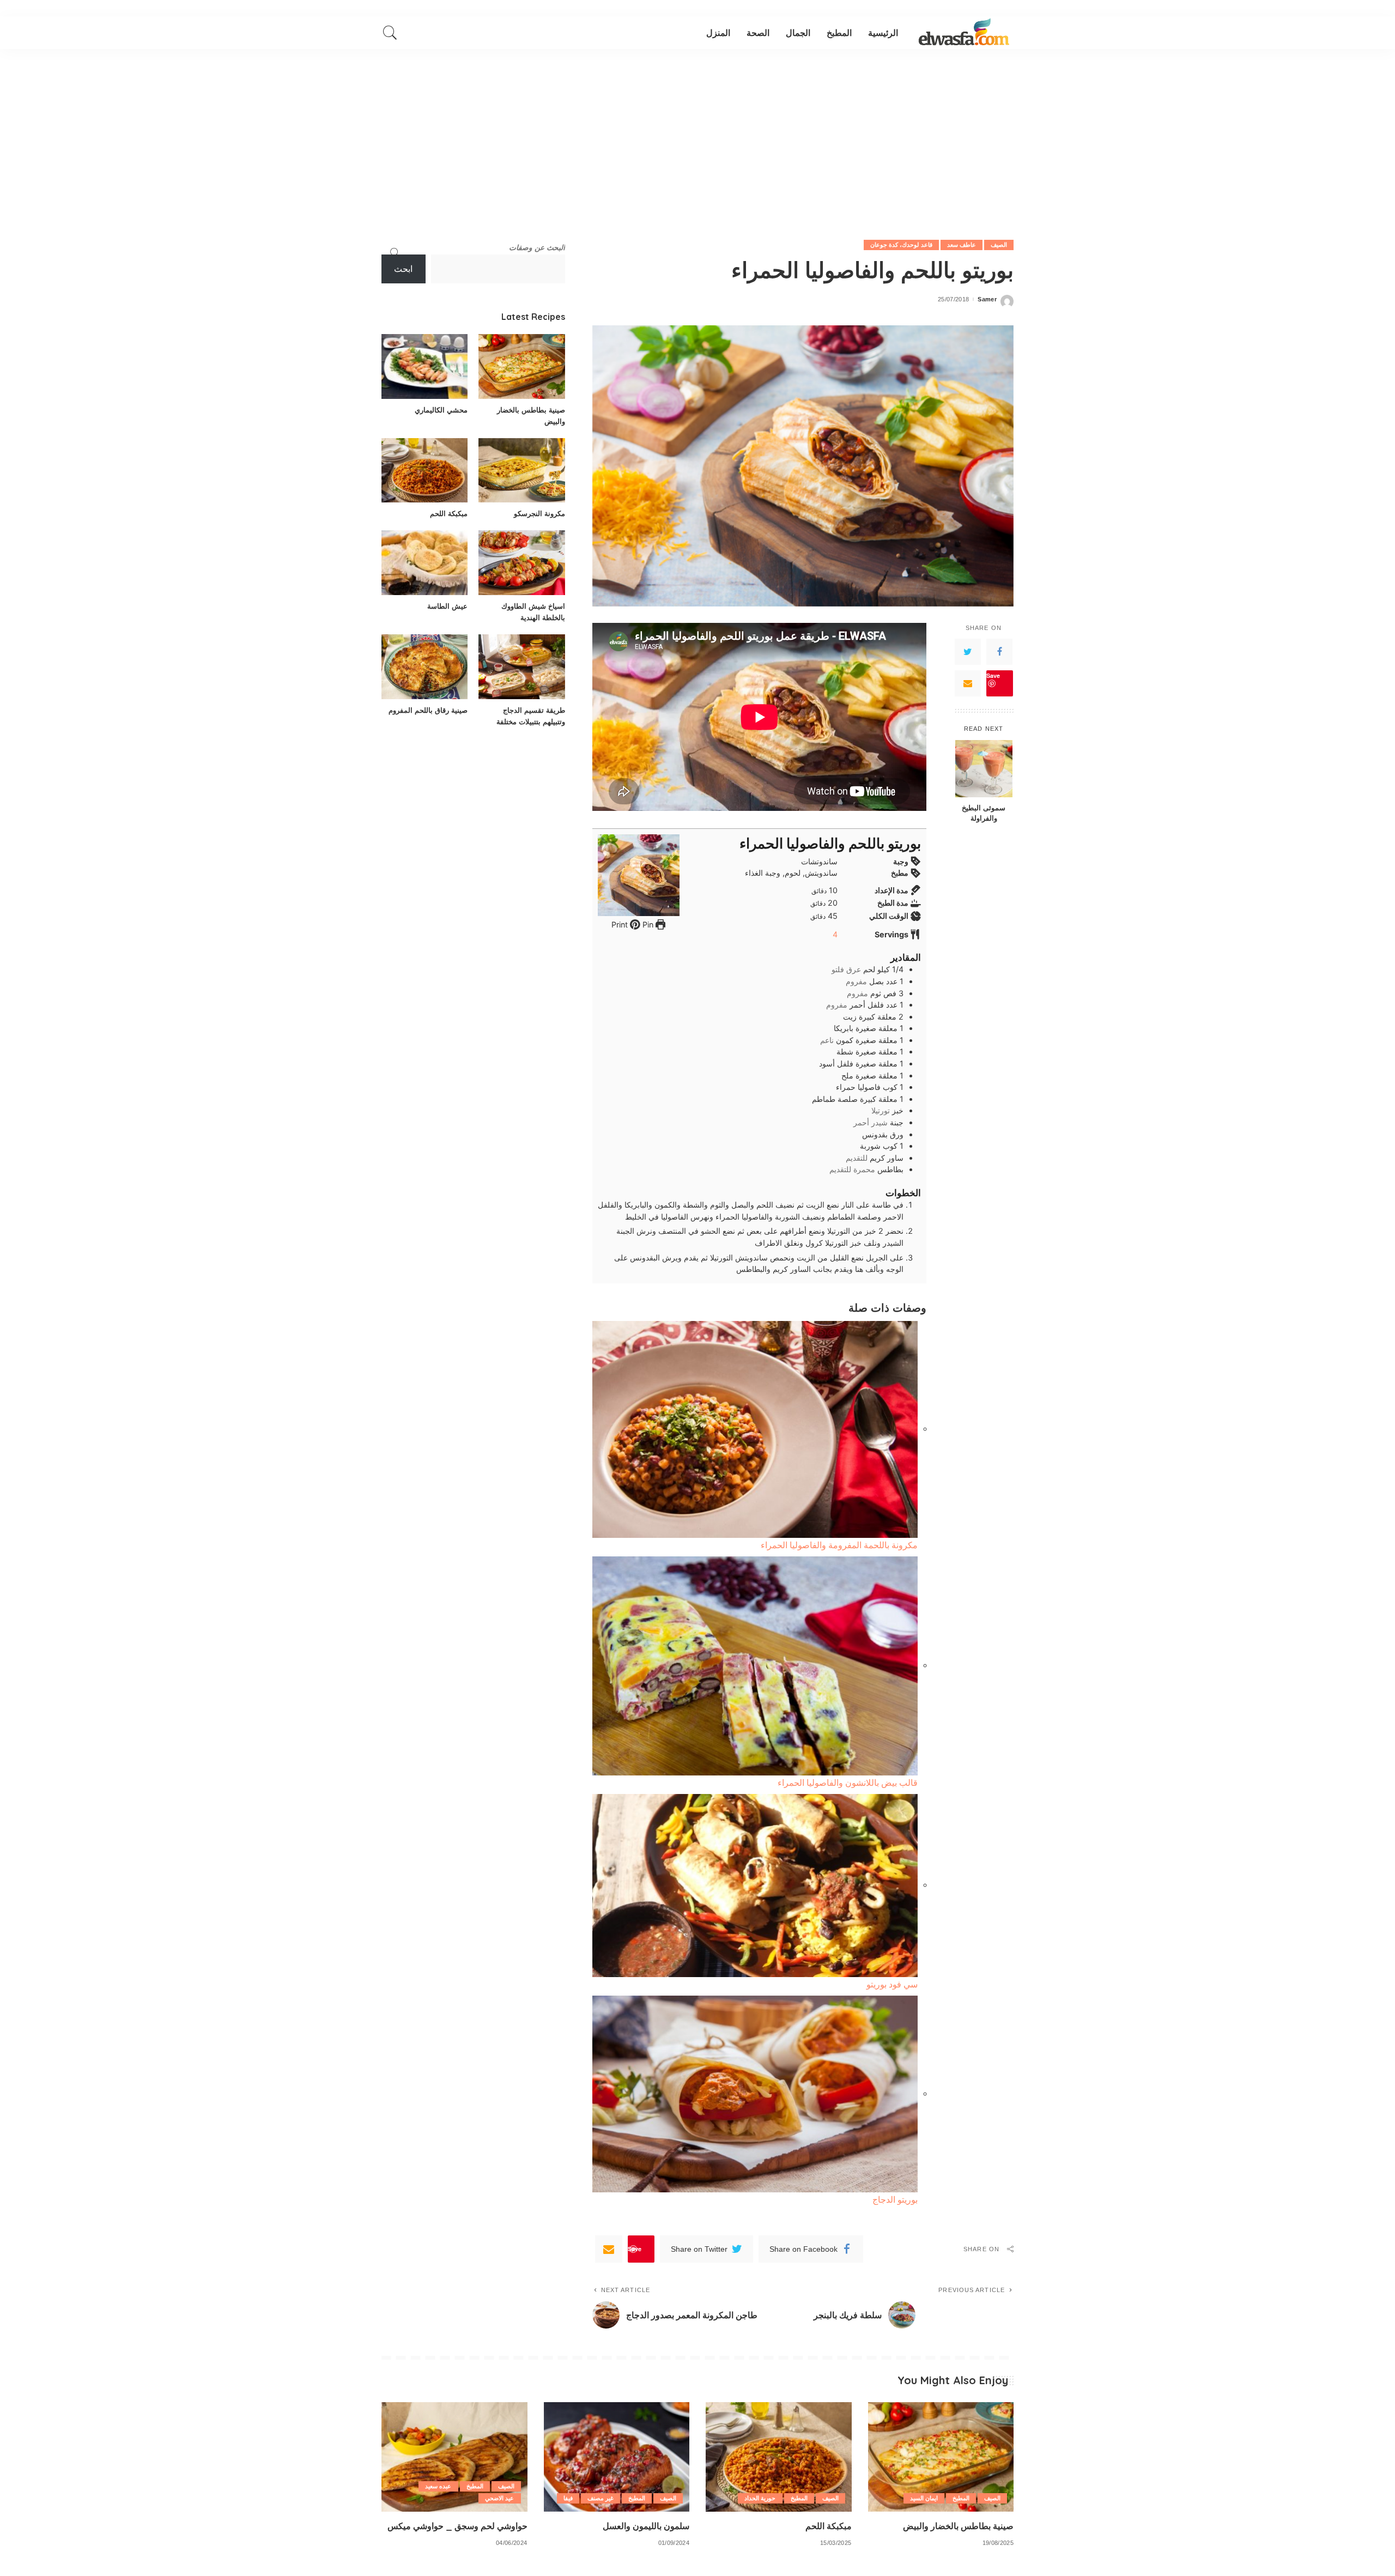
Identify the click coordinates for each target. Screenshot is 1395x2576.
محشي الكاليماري (441, 410)
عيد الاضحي (499, 2498)
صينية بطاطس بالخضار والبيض (958, 2526)
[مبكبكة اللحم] (424, 471)
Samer (987, 299)
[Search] (390, 33)
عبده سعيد (438, 2486)
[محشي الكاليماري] (424, 366)
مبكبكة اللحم (449, 513)
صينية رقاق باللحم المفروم (428, 710)
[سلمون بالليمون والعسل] (617, 2457)
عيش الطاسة (447, 606)
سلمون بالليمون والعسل (646, 2526)
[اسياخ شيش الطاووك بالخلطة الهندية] (521, 563)
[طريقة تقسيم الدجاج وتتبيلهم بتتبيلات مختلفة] (521, 667)
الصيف (999, 245)
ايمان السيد (924, 2498)
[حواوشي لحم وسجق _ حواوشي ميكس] (454, 2457)
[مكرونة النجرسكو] (521, 471)
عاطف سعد (962, 245)
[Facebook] (999, 652)
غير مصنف (601, 2498)
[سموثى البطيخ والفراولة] (984, 769)
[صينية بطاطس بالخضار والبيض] (521, 366)
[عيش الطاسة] (424, 563)
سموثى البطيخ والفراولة (984, 813)
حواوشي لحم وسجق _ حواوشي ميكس (457, 2526)
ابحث (403, 269)
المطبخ (961, 2498)
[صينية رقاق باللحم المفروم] (424, 667)
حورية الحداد (760, 2498)
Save (993, 675)
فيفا (568, 2498)
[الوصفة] (964, 33)
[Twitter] (968, 652)
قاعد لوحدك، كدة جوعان (901, 245)
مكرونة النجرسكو (539, 513)
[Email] (968, 683)
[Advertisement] (697, 131)
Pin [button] (647, 925)
